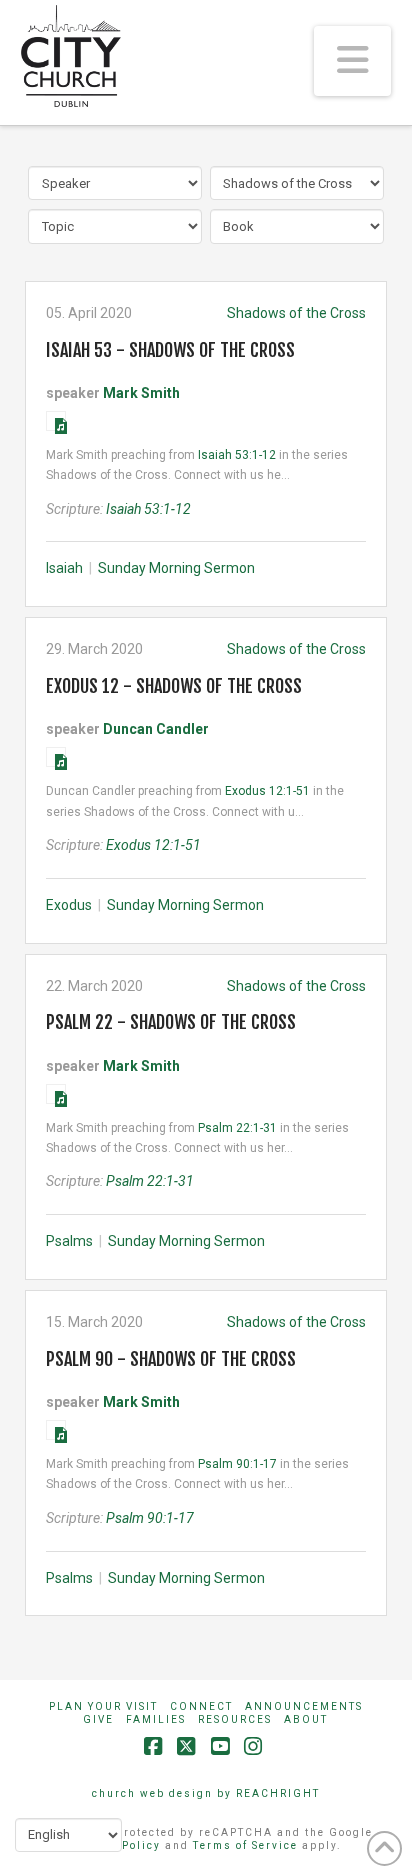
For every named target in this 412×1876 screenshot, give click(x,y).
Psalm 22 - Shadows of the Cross (171, 1022)
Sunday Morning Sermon (176, 568)
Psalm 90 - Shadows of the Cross (171, 1359)
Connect (201, 1706)
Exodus (69, 905)
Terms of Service (245, 1845)
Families (156, 1719)
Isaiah (64, 568)
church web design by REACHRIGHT (206, 1793)
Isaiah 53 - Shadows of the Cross (170, 350)
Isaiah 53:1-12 (237, 455)
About (306, 1719)
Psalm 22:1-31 (237, 1128)
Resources (235, 1719)
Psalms (69, 1241)
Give (98, 1719)
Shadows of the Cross (296, 313)
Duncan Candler (156, 729)
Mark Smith (141, 393)
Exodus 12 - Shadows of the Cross (174, 686)
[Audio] (56, 421)
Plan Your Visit (103, 1706)
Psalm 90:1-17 (237, 1464)
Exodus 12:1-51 (267, 791)
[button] (352, 61)
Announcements (304, 1706)
